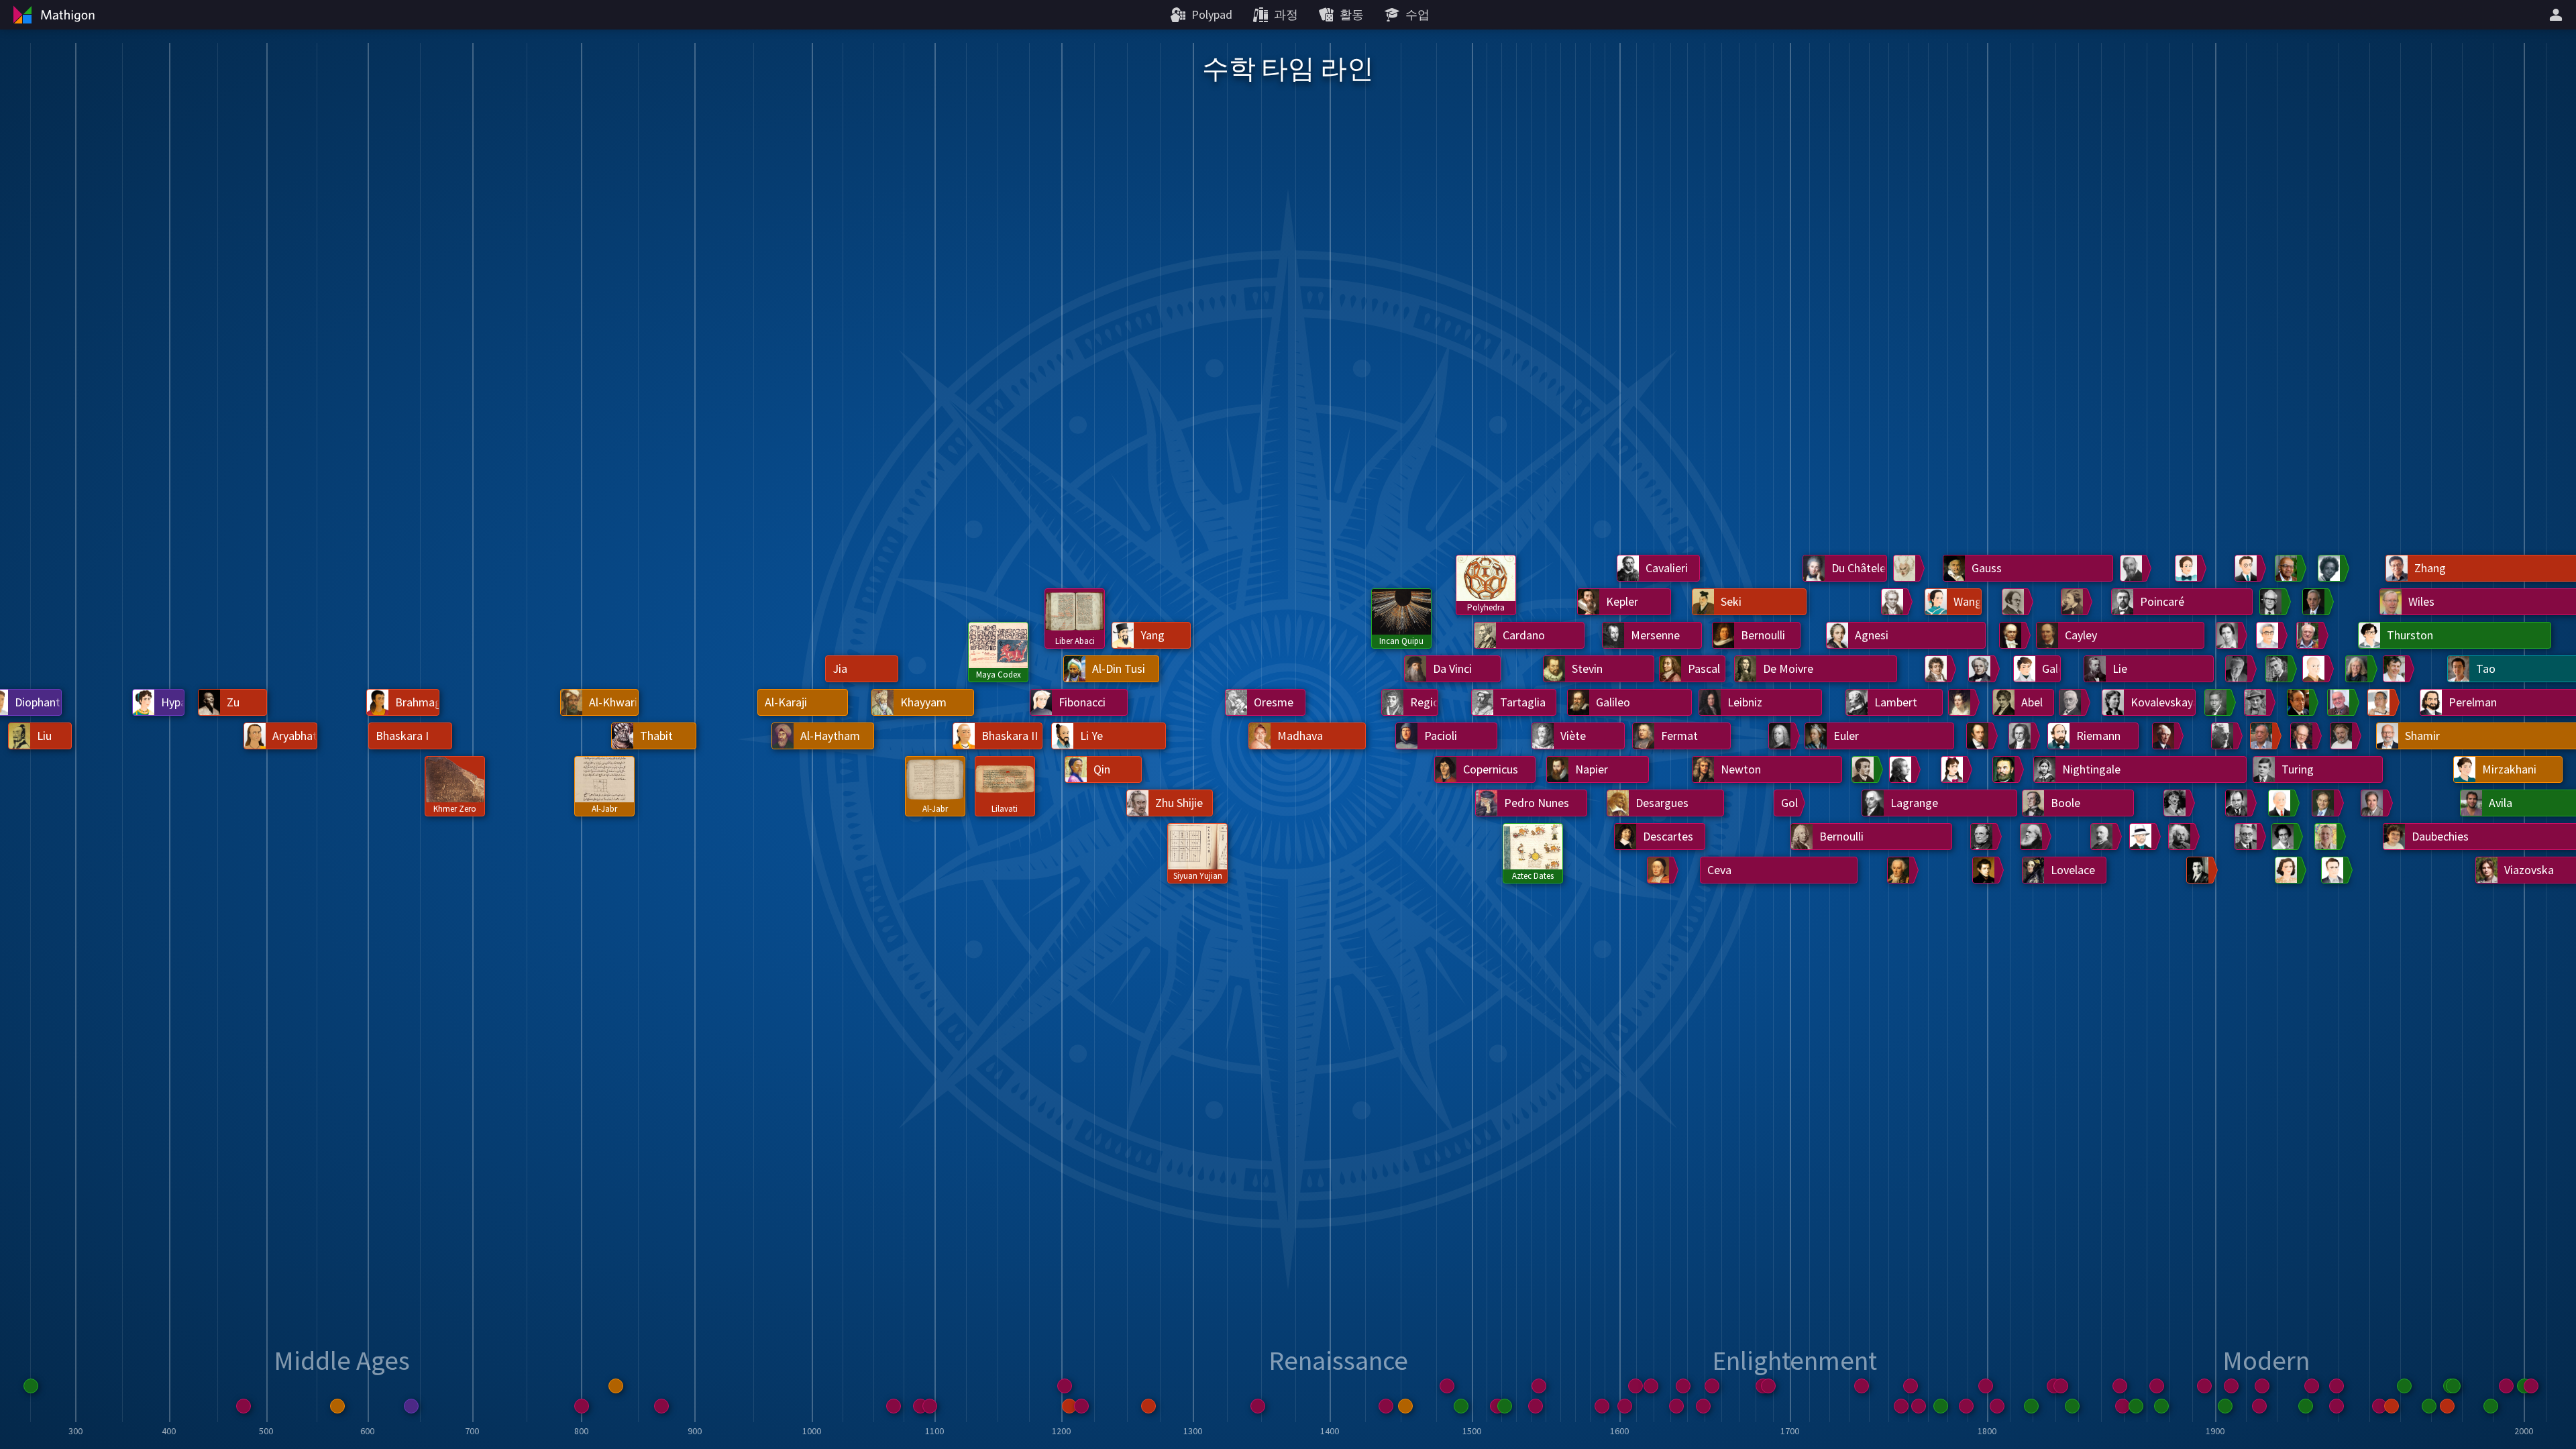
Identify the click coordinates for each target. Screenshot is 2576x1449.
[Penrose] (2325, 803)
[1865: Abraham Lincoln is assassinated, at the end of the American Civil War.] (2136, 1406)
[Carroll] (2074, 602)
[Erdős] (2269, 635)
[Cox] (2218, 702)
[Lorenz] (2282, 803)
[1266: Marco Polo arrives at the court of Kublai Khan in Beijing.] (1148, 1406)
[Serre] (2310, 635)
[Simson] (1782, 736)
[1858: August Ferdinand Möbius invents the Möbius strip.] (2120, 1386)
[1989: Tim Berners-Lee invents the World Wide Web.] (2491, 1406)
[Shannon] (2279, 669)
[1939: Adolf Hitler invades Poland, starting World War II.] (2337, 1406)
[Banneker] (1865, 769)
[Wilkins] (2300, 702)
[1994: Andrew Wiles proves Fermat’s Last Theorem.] (2506, 1386)
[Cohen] (2334, 870)
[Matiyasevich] (2374, 803)
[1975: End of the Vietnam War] (2447, 1406)
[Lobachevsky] (1986, 870)
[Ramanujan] (2200, 870)
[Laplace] (1900, 870)
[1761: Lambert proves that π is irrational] (1911, 1386)
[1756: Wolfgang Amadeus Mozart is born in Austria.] (1901, 1406)
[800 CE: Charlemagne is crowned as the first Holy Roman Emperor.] (582, 1406)
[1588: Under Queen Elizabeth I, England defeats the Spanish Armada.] (1602, 1406)
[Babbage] (1984, 837)
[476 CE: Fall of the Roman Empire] (244, 1406)
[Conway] (2343, 736)
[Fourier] (1938, 669)
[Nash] (2316, 602)
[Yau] (2381, 702)
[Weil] (2248, 568)
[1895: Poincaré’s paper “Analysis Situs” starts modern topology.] (2204, 1386)
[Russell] (2165, 736)
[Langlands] (2341, 702)
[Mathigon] (52, 15)
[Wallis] (1660, 870)
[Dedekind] (2072, 702)
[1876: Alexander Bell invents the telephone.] (2161, 1406)
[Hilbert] (2143, 837)
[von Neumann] (2239, 803)
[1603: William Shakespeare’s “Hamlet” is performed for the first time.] (1625, 1406)
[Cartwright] (2229, 635)
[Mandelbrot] (2304, 736)
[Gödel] (2248, 837)
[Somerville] (1962, 702)
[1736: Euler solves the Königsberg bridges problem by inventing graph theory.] (1862, 1386)
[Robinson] (2288, 870)
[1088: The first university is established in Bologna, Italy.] (920, 1406)
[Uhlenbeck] (2359, 669)
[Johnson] (2285, 837)
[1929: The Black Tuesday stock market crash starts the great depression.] (2306, 1406)
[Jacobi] (2022, 736)
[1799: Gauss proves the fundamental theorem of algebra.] (1986, 1386)
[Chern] (2263, 736)
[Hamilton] (2012, 635)
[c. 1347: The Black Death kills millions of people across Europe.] (1258, 1406)
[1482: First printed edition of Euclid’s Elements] (1447, 1386)
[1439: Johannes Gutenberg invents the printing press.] (1386, 1406)
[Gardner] (2273, 602)
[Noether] (2188, 568)
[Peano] (2133, 568)
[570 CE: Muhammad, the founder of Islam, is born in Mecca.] (337, 1406)
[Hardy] (2177, 803)
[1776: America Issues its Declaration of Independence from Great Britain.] (1941, 1406)
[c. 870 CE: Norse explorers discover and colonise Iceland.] (661, 1406)
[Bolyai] (2006, 769)
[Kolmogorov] (2239, 669)
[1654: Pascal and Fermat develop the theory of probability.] (1712, 1386)
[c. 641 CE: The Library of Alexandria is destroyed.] (411, 1406)
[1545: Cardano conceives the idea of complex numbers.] (1539, 1386)
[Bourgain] (2396, 669)
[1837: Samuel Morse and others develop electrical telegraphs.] (2072, 1406)
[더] (2558, 15)
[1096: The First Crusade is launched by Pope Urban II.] (930, 1406)
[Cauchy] (1980, 736)
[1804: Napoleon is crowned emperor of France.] (1997, 1406)
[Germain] (1954, 769)
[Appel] (2328, 837)
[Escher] (2224, 736)
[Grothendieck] (2316, 669)
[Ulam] (2257, 702)
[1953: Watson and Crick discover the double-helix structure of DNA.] (2379, 1406)
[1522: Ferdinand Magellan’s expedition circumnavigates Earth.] (1505, 1406)
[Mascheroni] (1902, 769)
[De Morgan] (2015, 602)
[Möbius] (1982, 669)
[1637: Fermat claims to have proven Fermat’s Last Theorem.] (1683, 1386)
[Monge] (1894, 602)
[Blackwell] (2288, 568)
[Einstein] (2182, 837)
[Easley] (2331, 568)
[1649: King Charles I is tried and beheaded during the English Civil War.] (1703, 1406)
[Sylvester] (2033, 837)
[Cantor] (2104, 837)
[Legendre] (1907, 568)
